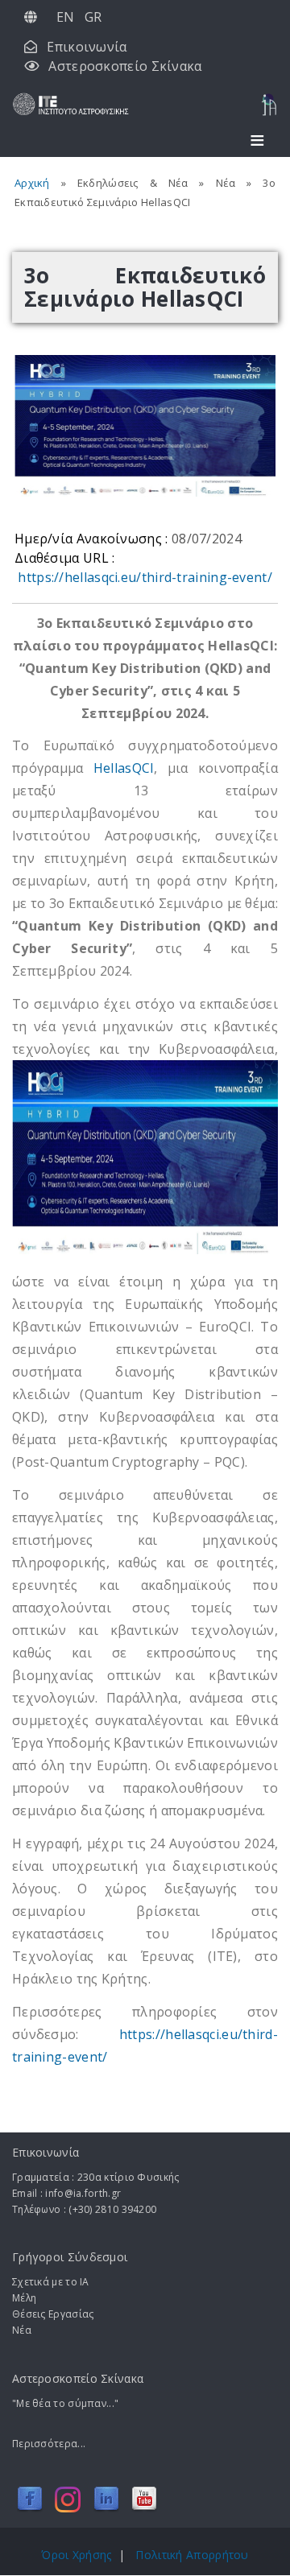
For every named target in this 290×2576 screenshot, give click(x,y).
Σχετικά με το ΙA (51, 2282)
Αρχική (32, 183)
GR (93, 17)
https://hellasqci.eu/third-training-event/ (145, 577)
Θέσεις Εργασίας (53, 2314)
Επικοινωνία (87, 47)
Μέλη (24, 2298)
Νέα (22, 2330)
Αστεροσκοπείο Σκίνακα (125, 66)
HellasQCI (124, 768)
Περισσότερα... (49, 2444)
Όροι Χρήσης (76, 2555)
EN (66, 17)
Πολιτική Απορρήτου (192, 2555)
